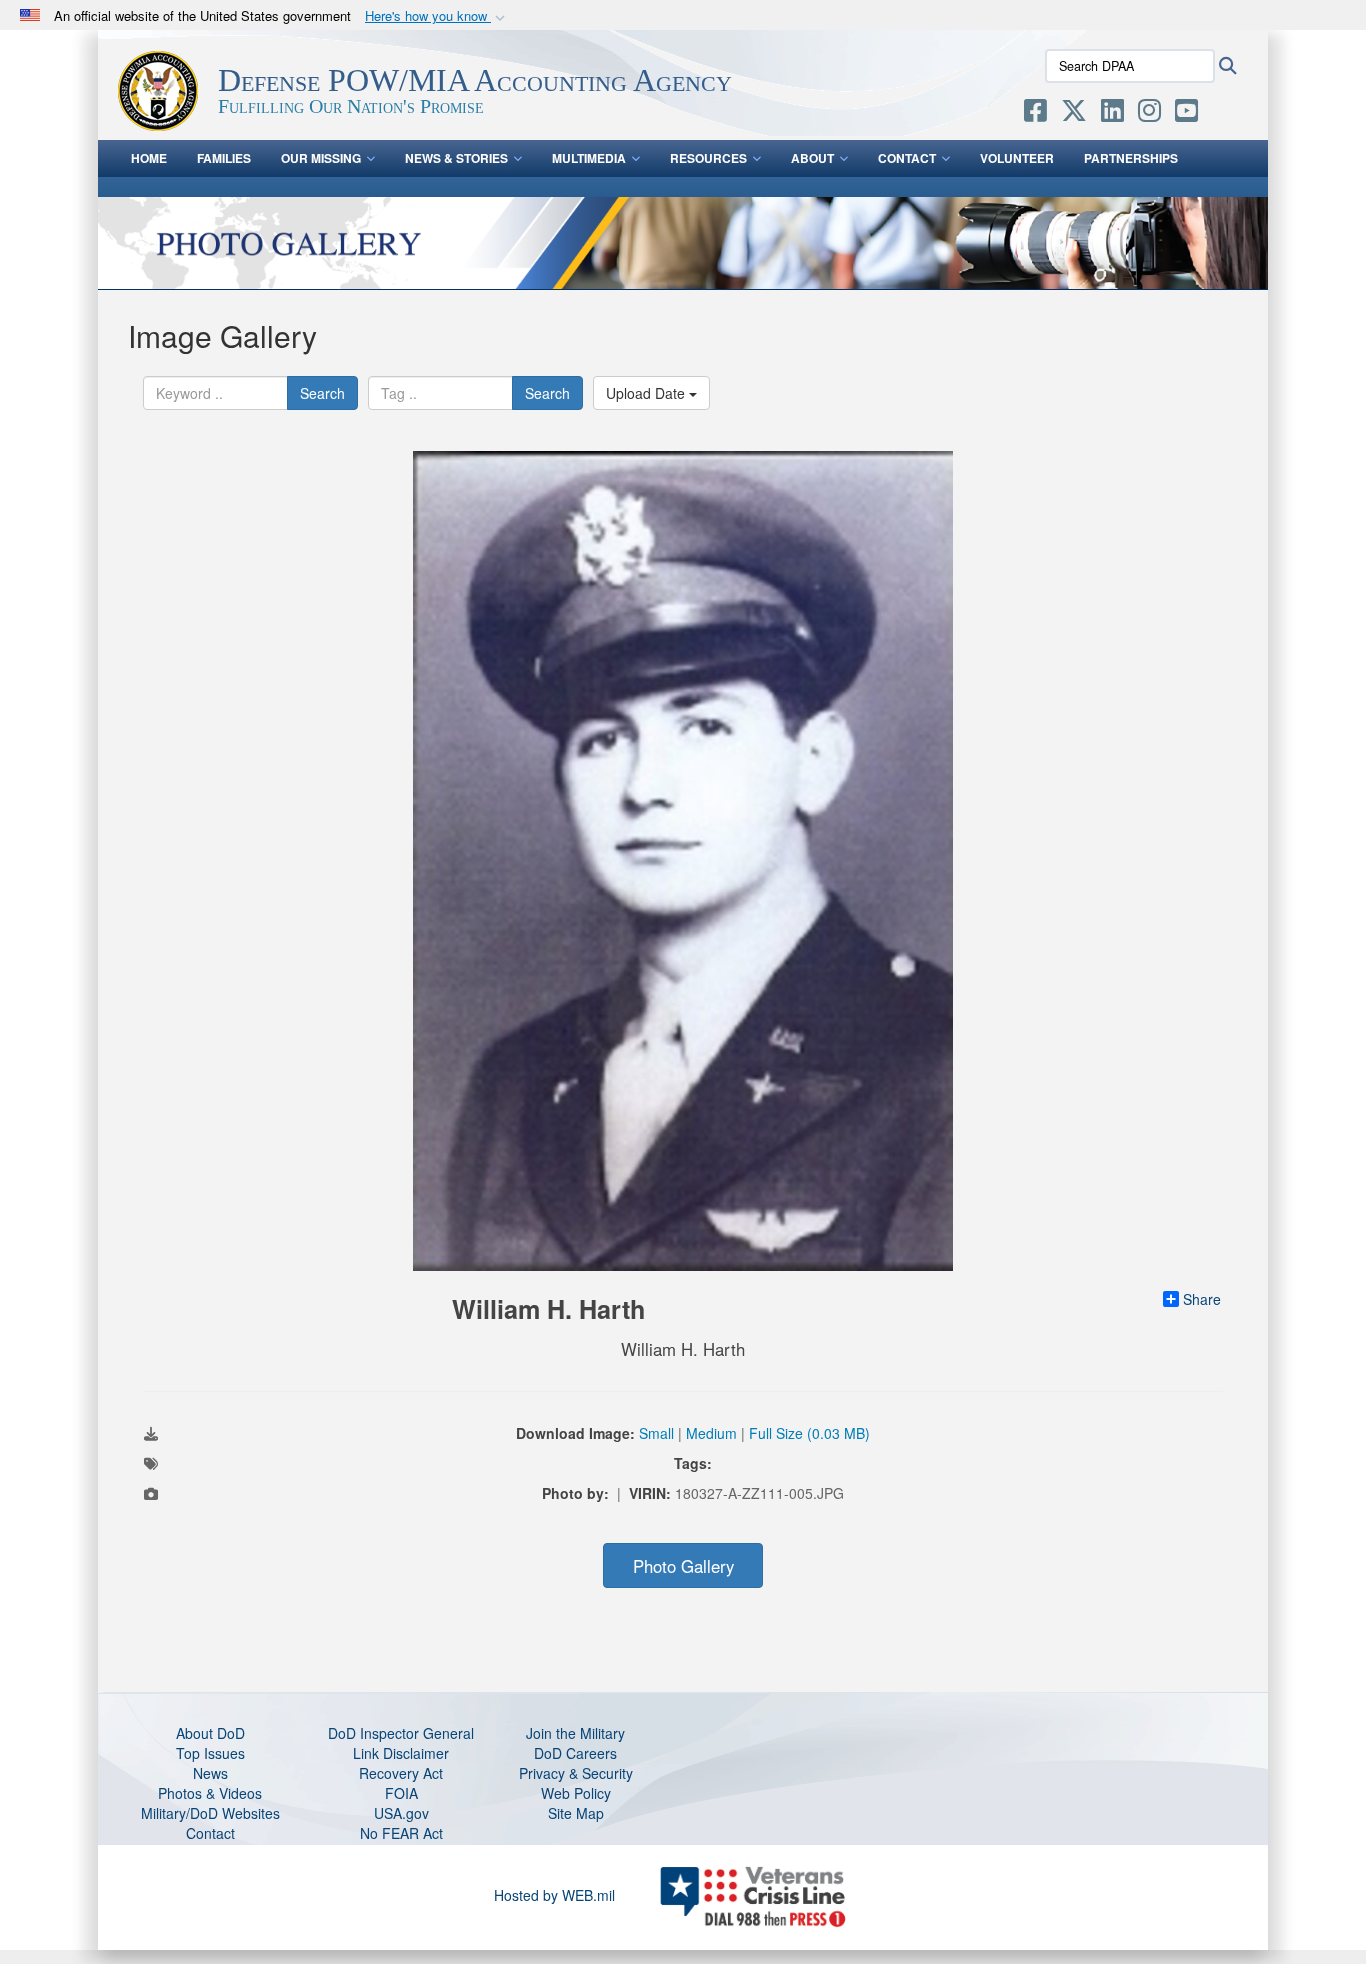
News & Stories (456, 158)
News (210, 1773)
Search (322, 393)
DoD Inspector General (401, 1733)
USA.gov (401, 1813)
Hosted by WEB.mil (554, 1895)
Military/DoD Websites (210, 1813)
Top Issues (210, 1753)
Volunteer (1017, 158)
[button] (437, 16)
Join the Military (575, 1733)
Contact (907, 158)
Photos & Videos (210, 1793)
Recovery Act (401, 1773)
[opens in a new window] (1035, 114)
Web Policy (576, 1793)
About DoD (210, 1733)
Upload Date (647, 393)
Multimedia (589, 158)
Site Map (576, 1813)
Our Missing (321, 158)
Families (224, 158)
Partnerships (1131, 158)
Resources (708, 158)
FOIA (401, 1793)
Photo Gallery (683, 1566)
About (812, 158)
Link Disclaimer (401, 1753)
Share (1202, 1299)
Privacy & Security (576, 1773)
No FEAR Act (401, 1833)
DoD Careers (575, 1753)
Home (149, 158)
